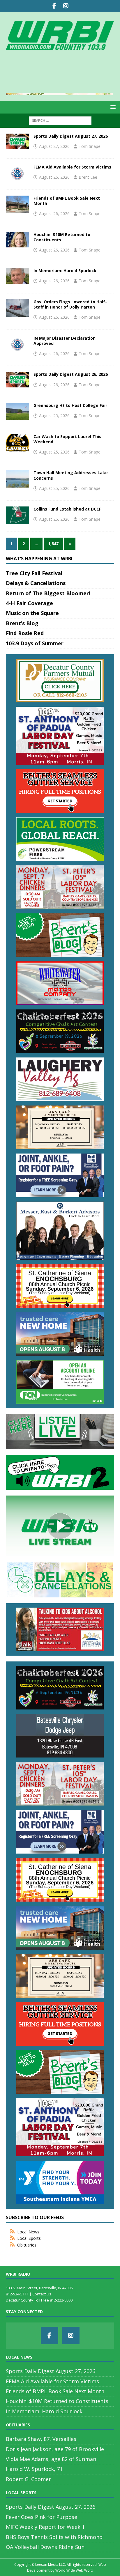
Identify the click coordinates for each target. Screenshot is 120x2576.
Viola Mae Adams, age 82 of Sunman (51, 2459)
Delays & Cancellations (36, 583)
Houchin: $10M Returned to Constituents (62, 237)
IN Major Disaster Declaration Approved (65, 341)
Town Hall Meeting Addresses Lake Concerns (71, 475)
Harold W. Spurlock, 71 (34, 2469)
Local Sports (29, 2238)
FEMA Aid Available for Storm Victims (72, 167)
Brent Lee (88, 177)
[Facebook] (54, 6)
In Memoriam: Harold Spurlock (65, 271)
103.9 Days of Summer (35, 643)
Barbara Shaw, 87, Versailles (41, 2439)
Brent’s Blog (22, 623)
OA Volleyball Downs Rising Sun (45, 2547)
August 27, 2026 (54, 146)
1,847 (53, 544)
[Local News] (17, 141)
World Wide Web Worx (74, 2570)
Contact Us (42, 2294)
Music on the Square (32, 613)
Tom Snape (90, 146)
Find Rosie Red (25, 633)
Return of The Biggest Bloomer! (48, 593)
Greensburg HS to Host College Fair (70, 405)
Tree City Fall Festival (34, 573)
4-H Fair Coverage (29, 603)
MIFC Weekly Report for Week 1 (45, 2527)
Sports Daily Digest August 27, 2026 (71, 136)
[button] (112, 107)
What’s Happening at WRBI (39, 559)
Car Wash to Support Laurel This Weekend (67, 439)
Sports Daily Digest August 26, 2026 (71, 374)
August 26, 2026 (54, 177)
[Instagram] (66, 6)
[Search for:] (60, 120)
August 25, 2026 (54, 416)
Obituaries (27, 2245)
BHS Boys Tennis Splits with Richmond (54, 2537)
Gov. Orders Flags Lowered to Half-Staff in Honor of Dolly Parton (70, 304)
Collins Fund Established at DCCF (67, 509)
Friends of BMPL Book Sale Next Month (67, 201)
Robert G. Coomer (28, 2479)
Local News (28, 2232)
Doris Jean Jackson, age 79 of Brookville (55, 2449)
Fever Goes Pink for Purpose (42, 2517)
